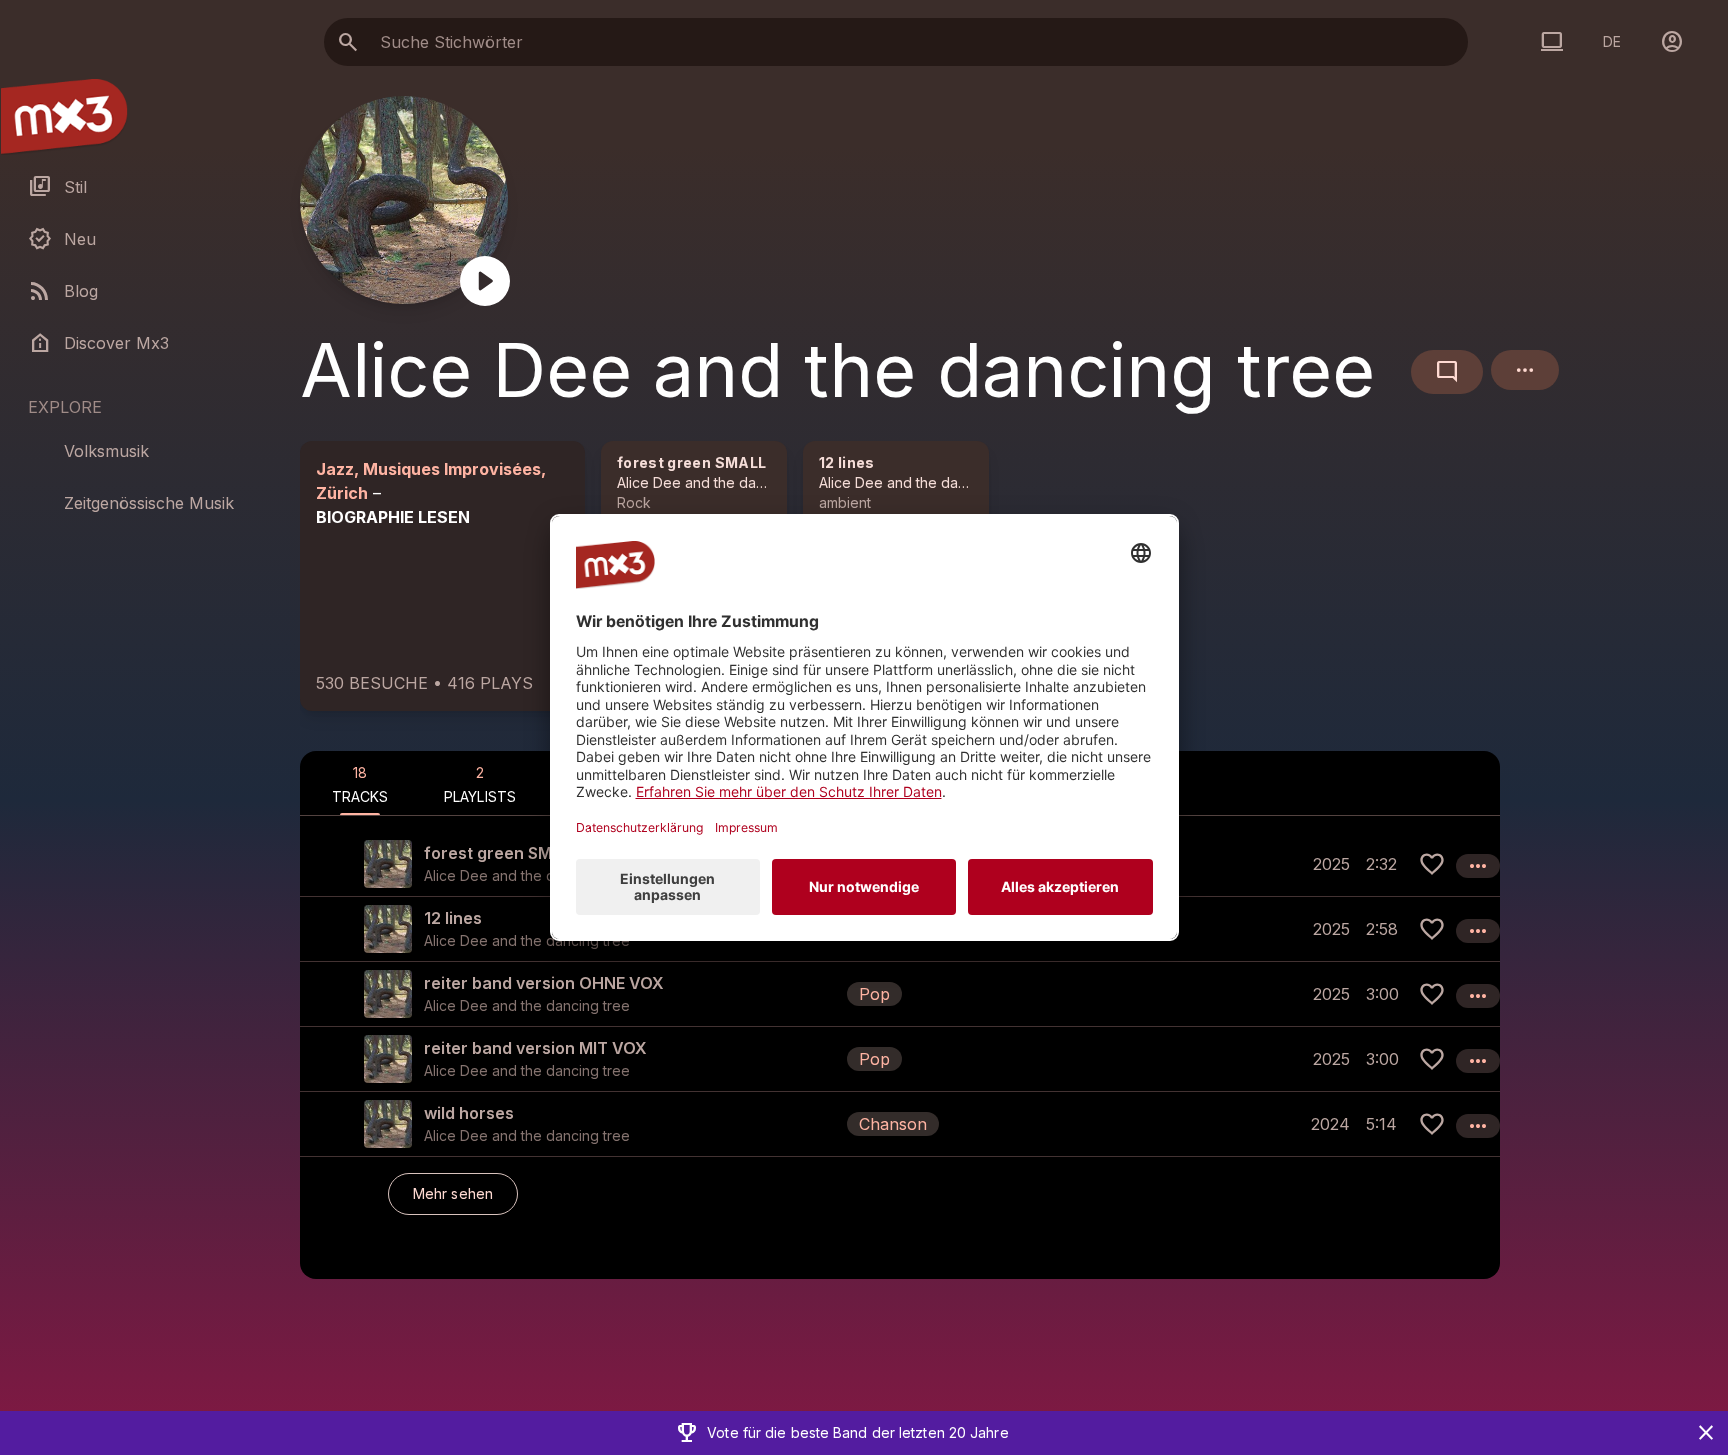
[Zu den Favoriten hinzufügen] (1432, 864)
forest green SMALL (691, 462)
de (1612, 41)
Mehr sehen (453, 1193)
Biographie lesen (393, 517)
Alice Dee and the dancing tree (720, 482)
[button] (900, 993)
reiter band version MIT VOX (535, 1048)
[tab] (360, 783)
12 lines (847, 462)
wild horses (469, 1113)
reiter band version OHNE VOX (544, 983)
